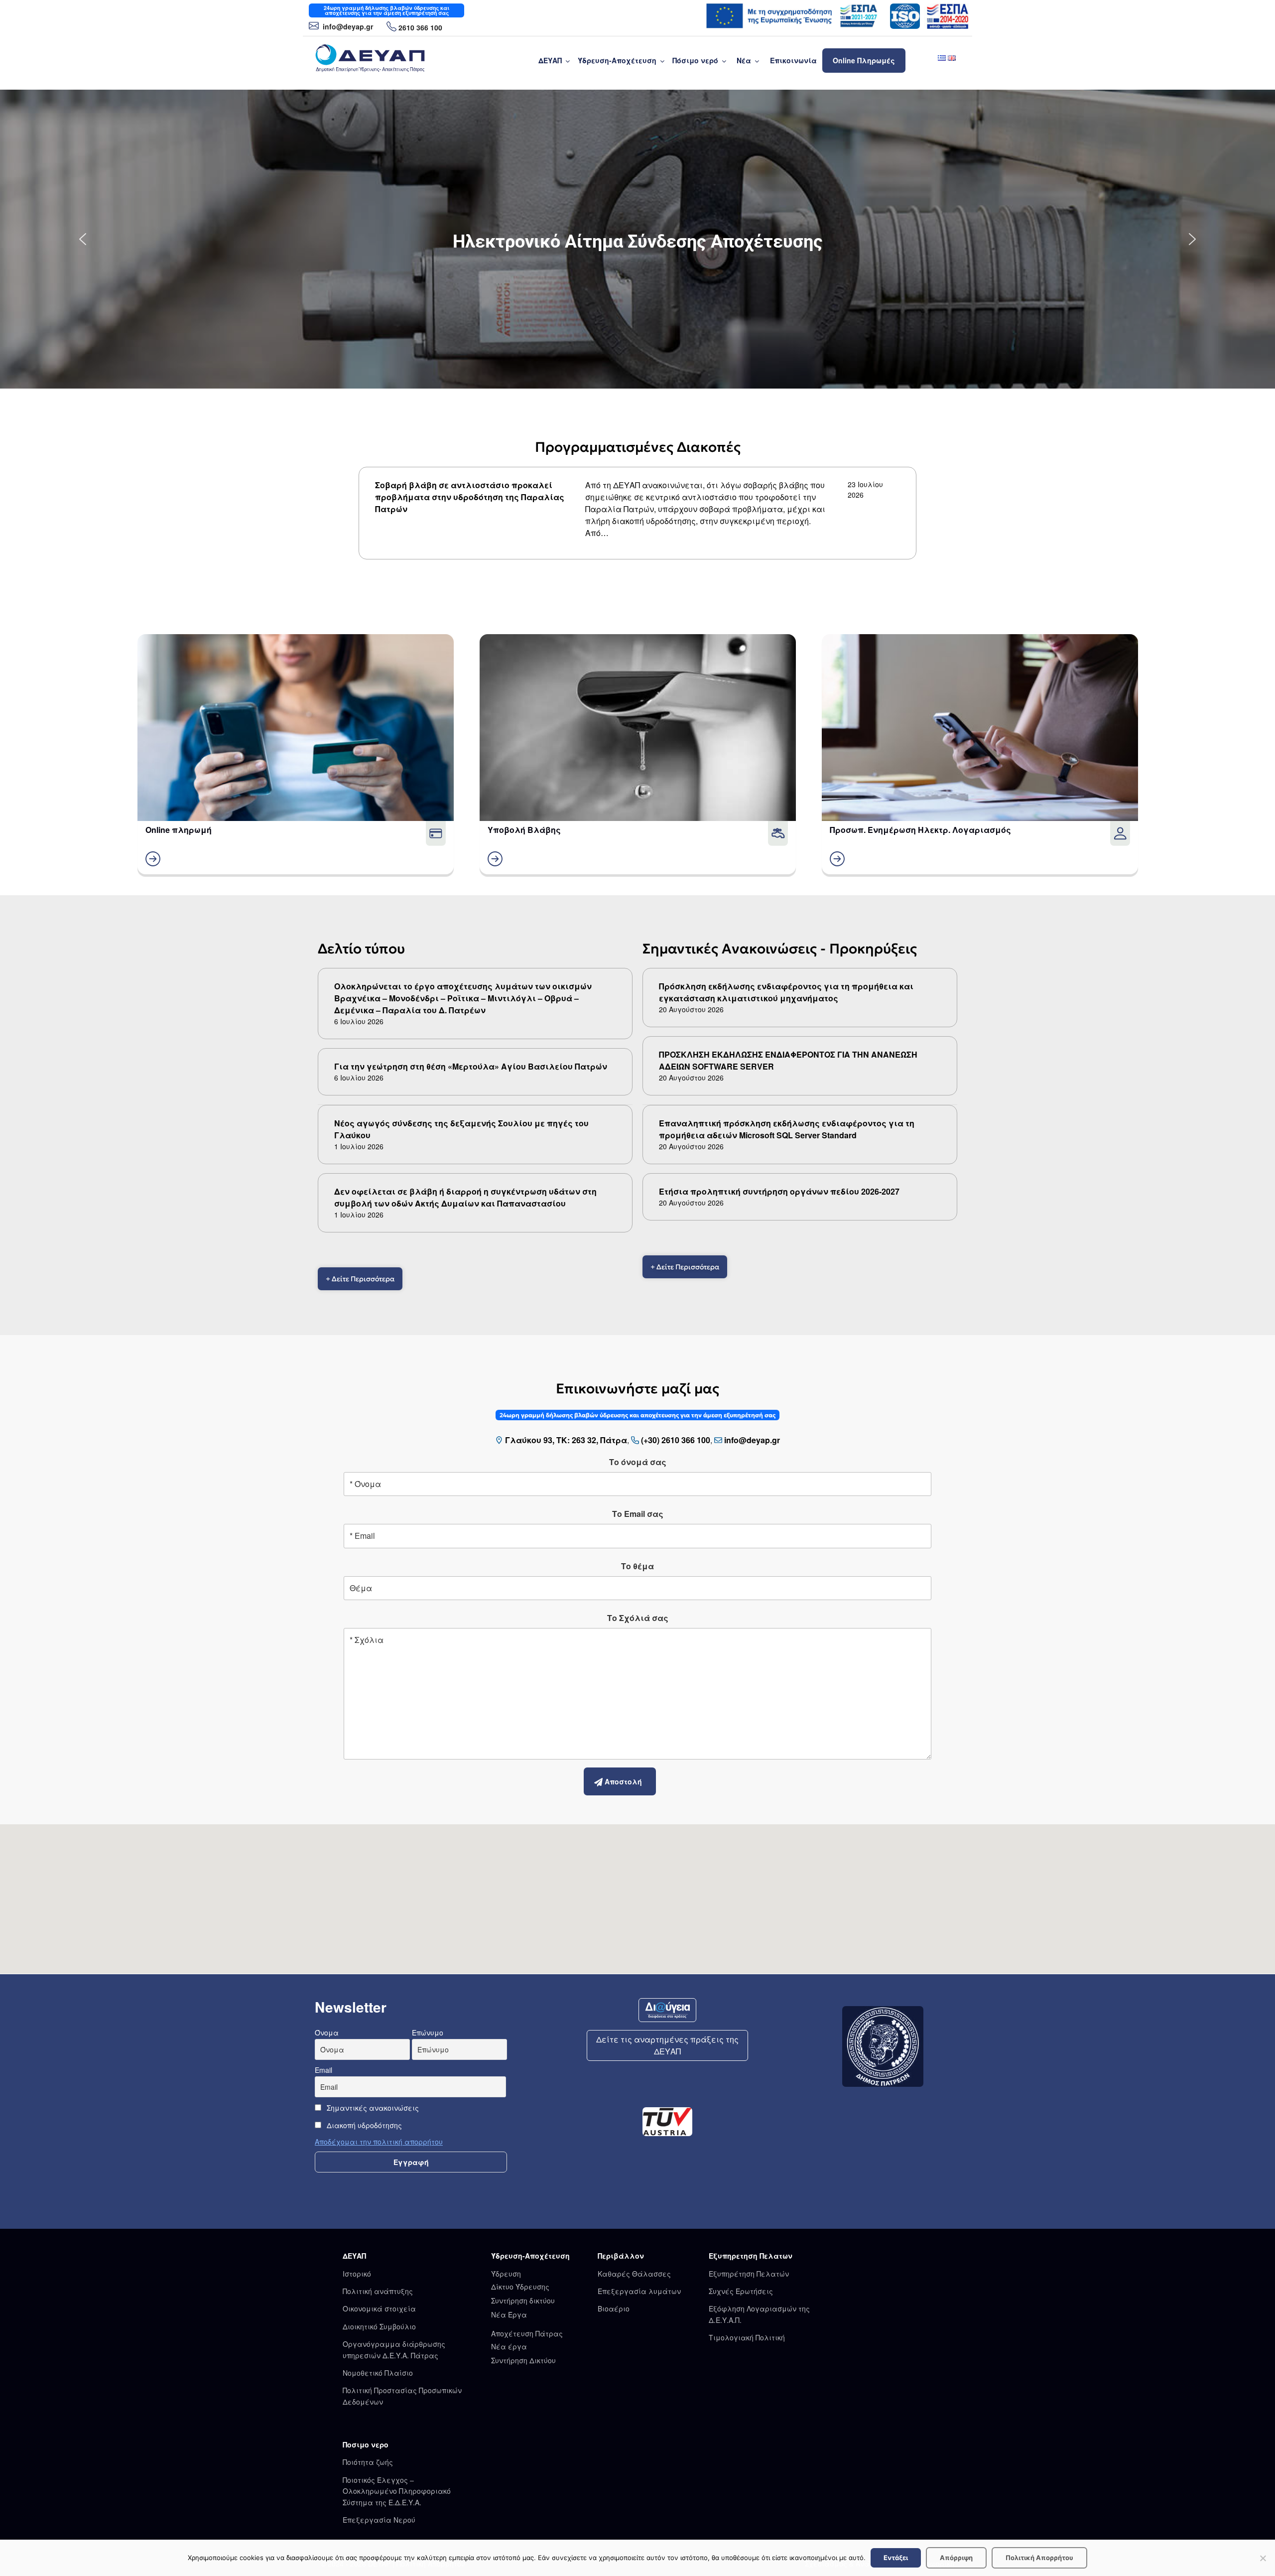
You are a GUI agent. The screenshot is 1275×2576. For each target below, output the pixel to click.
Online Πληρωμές (864, 60)
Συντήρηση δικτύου (523, 2301)
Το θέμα (637, 1566)
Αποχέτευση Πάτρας (527, 2333)
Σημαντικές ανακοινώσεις (372, 2108)
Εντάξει (896, 2558)
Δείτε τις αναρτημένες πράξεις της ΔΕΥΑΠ (667, 2045)
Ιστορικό (357, 2274)
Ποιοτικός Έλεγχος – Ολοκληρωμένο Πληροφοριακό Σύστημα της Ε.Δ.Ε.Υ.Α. (397, 2491)
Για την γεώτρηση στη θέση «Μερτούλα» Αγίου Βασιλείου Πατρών (471, 1066)
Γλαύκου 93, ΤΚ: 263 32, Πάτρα (566, 1440)
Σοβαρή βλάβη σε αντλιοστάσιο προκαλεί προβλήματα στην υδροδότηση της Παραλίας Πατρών (470, 497)
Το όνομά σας (638, 1462)
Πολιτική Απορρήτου (1039, 2558)
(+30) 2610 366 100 (676, 1440)
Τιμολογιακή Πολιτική (747, 2337)
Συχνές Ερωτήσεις (741, 2291)
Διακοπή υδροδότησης (363, 2125)
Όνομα (327, 2033)
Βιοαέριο (614, 2308)
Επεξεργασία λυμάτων (639, 2291)
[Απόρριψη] (1263, 2558)
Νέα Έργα (509, 2314)
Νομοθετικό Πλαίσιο (378, 2373)
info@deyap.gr (347, 26)
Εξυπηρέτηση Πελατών (749, 2274)
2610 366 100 (420, 27)
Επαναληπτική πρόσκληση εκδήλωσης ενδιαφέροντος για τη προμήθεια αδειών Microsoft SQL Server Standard (787, 1129)
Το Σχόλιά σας (638, 1618)
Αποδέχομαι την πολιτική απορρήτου (379, 2142)
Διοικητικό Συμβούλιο (379, 2326)
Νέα (744, 60)
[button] (83, 239)
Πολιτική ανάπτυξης (378, 2291)
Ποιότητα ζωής (368, 2462)
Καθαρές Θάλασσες (634, 2274)
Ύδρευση (506, 2274)
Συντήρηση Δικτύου (523, 2360)
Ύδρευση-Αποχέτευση (617, 60)
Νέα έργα (509, 2346)
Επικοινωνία (793, 60)
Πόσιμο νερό (695, 60)
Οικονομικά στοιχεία (379, 2308)
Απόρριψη (956, 2558)
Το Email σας (638, 1514)
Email (323, 2070)
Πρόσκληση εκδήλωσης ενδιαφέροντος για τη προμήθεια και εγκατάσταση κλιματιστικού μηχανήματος (786, 992)
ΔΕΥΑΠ (550, 60)
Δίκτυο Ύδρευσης (520, 2287)
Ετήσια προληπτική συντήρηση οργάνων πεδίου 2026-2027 (779, 1191)
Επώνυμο (428, 2033)
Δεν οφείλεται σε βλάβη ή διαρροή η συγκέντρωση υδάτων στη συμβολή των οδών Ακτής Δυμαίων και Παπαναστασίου (465, 1197)
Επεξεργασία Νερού (379, 2520)
